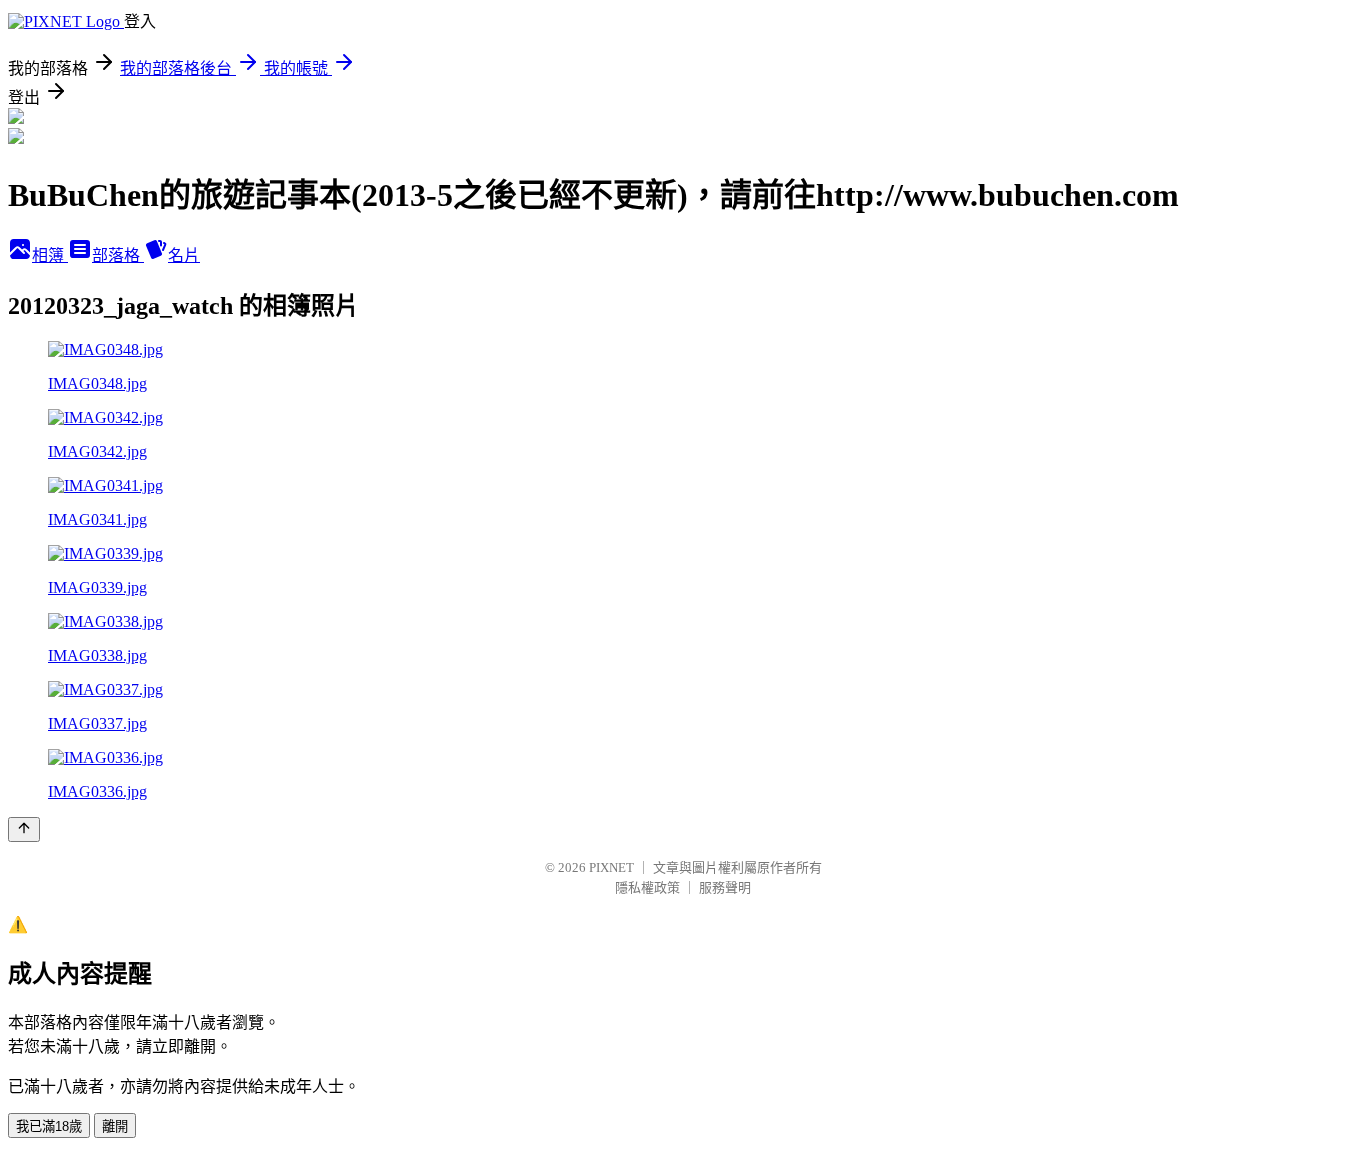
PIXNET (611, 867)
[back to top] (24, 829)
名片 (184, 255)
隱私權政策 (647, 887)
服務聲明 (725, 887)
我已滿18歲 (49, 1126)
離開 (115, 1126)
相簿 (50, 255)
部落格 (118, 255)
